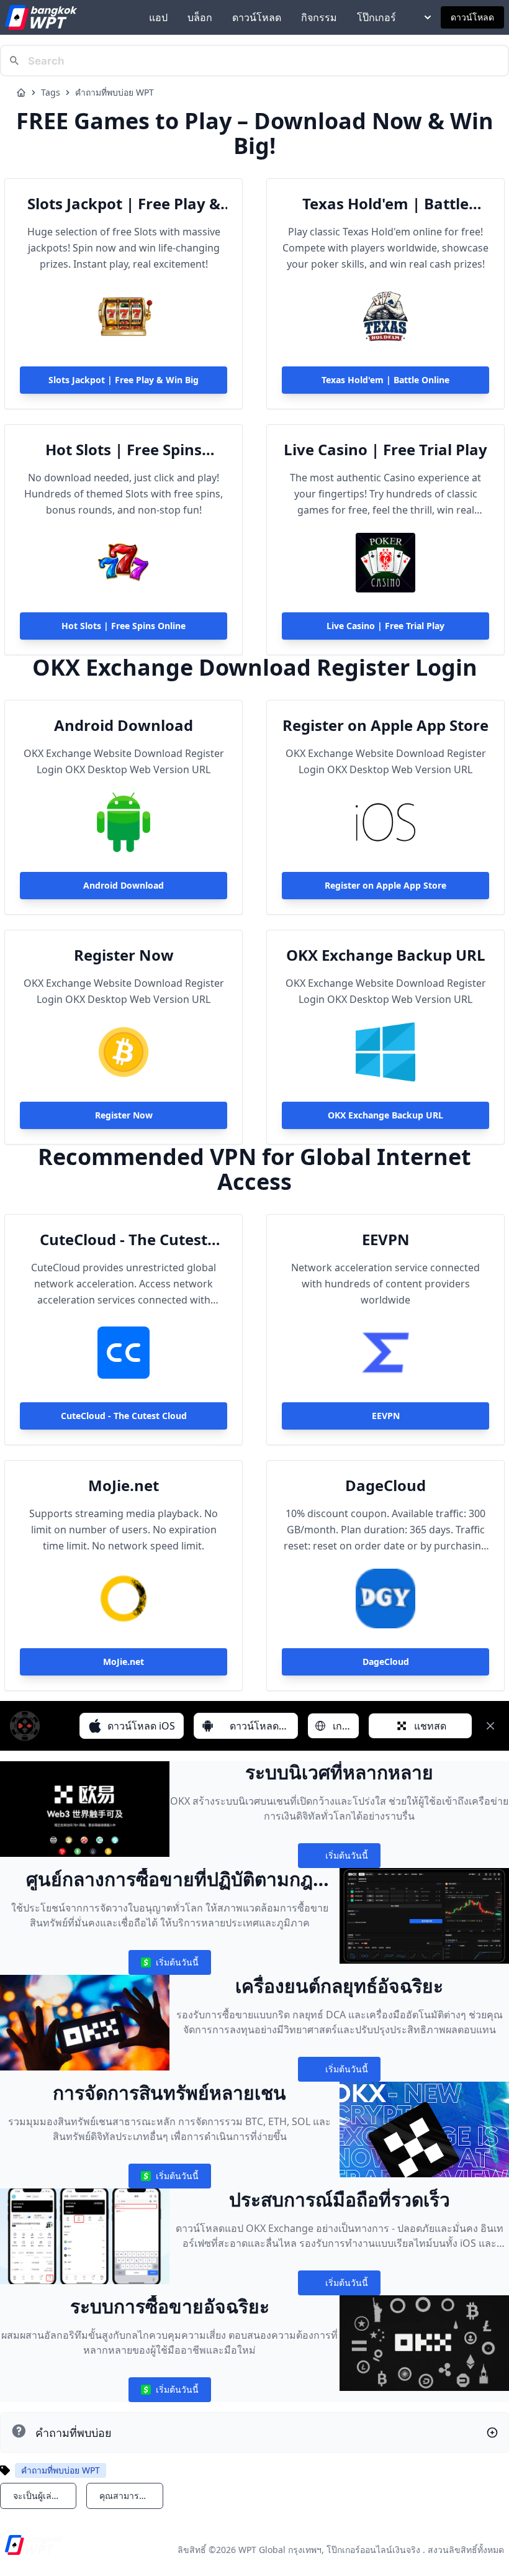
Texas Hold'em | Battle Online (385, 204)
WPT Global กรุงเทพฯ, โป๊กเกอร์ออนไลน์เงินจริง (329, 2550)
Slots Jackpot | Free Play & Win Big (124, 204)
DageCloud (385, 1485)
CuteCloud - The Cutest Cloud (124, 1240)
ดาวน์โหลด (257, 17)
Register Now (124, 955)
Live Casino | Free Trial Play (385, 450)
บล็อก (200, 17)
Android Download (124, 725)
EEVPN (386, 1240)
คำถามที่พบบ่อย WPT (115, 92)
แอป (158, 17)
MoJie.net (124, 1485)
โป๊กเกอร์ (376, 17)
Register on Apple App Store (385, 725)
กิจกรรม (319, 17)
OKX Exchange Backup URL (386, 955)
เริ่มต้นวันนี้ (339, 1858)
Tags (51, 92)
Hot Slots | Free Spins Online (124, 450)
